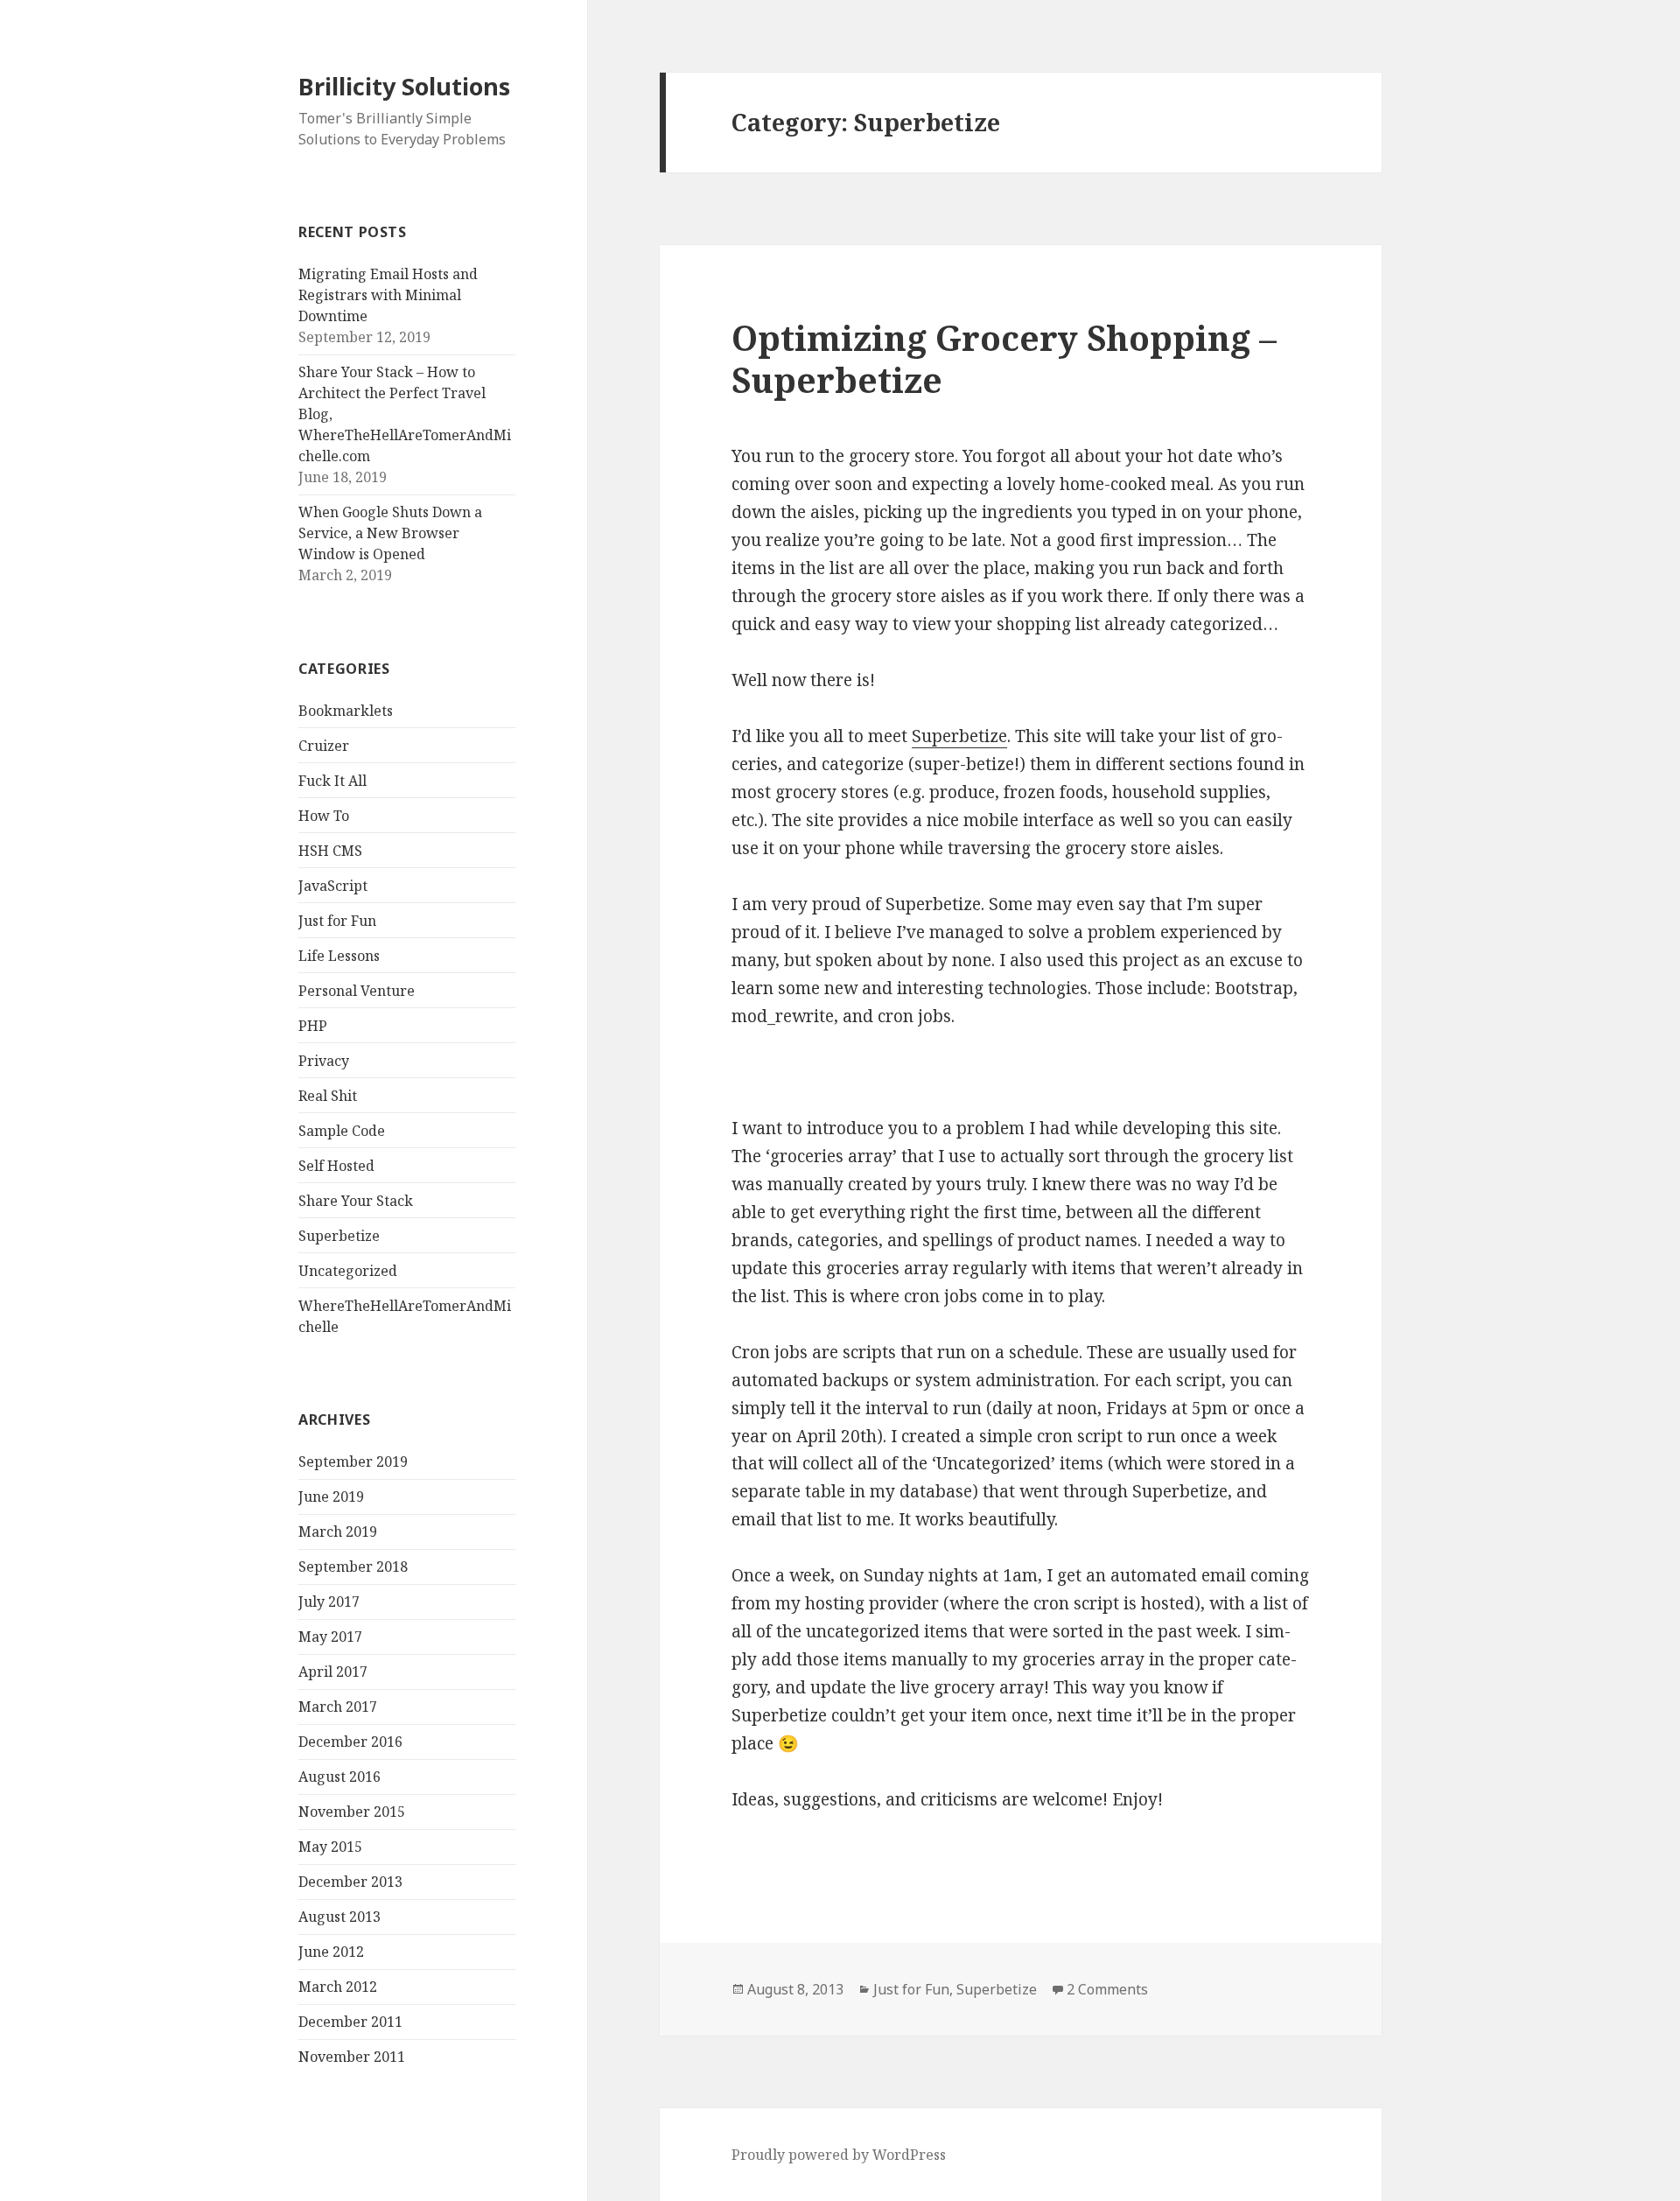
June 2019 (331, 1497)
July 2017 (329, 1602)
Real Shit (328, 1096)
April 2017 (333, 1672)
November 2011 (352, 2057)
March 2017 (338, 1707)
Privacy (324, 1061)
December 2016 (350, 1742)
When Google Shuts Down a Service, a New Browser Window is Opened (390, 533)
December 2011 (350, 2022)
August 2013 (339, 1917)
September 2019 (353, 1461)
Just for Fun (337, 921)
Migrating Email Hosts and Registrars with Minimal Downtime (388, 295)
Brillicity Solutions (404, 86)
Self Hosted (336, 1166)
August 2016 (339, 1777)
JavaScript (333, 886)
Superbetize (339, 1236)
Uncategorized (348, 1271)
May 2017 (330, 1637)
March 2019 (338, 1532)
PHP (313, 1026)
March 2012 (338, 1987)
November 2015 (352, 1812)
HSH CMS (330, 851)
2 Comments (1107, 1989)
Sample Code (342, 1131)
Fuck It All (332, 781)
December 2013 (350, 1882)
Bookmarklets (346, 711)
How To (324, 816)
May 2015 (330, 1847)
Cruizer (324, 746)
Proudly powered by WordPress (839, 2155)
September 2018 (353, 1567)
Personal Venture (357, 991)
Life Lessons (339, 956)
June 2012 (331, 1952)
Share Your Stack (356, 1201)
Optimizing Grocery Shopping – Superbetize (1004, 358)
